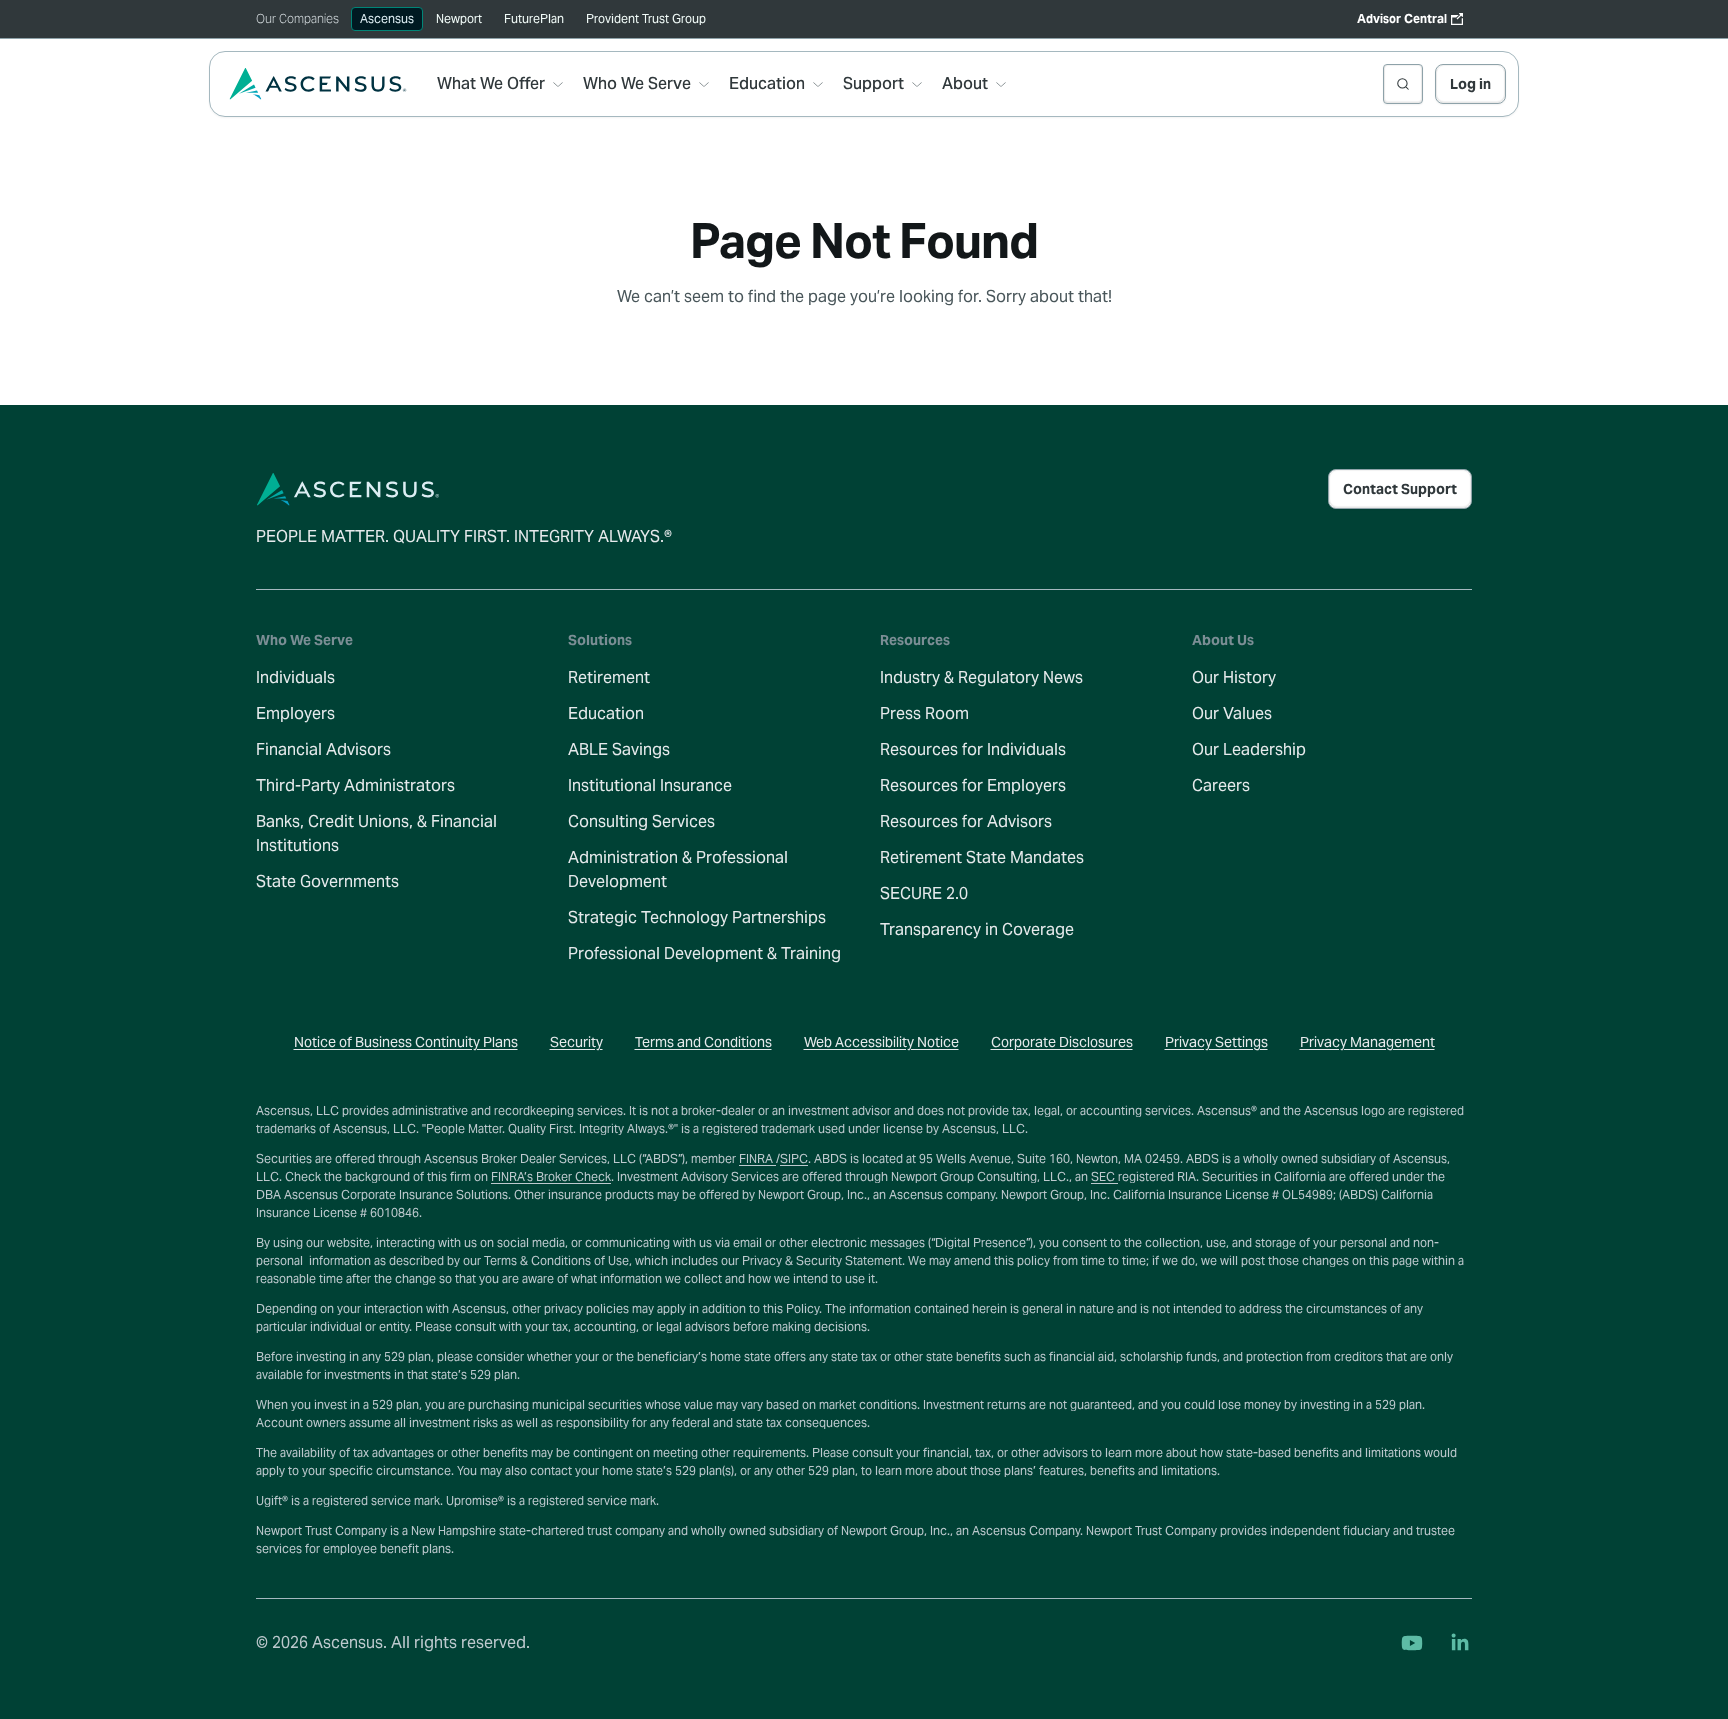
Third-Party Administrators (355, 785)
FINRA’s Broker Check (551, 1176)
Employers (295, 713)
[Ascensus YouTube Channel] (1412, 1643)
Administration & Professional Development (678, 869)
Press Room (924, 713)
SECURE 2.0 (924, 893)
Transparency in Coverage (977, 929)
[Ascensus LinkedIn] (1460, 1643)
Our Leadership (1249, 749)
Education (606, 713)
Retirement (609, 677)
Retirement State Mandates (982, 857)
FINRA (757, 1158)
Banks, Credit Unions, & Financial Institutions (376, 833)
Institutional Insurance (650, 785)
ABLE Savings (619, 749)
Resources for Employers (973, 785)
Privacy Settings (1216, 1042)
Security (576, 1042)
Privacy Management (1367, 1042)
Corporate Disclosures (1062, 1042)
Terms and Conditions (703, 1042)
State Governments (327, 881)
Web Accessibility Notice (881, 1042)
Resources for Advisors (966, 821)
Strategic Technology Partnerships (697, 917)
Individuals (295, 677)
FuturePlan (534, 18)
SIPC (794, 1158)
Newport (459, 18)
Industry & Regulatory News (981, 677)
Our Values (1232, 713)
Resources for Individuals (973, 749)
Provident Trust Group (646, 18)
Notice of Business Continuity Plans (406, 1042)
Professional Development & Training (704, 953)
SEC (1104, 1176)
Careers (1221, 785)
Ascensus (387, 18)
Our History (1234, 677)
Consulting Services (641, 821)
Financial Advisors (323, 749)
